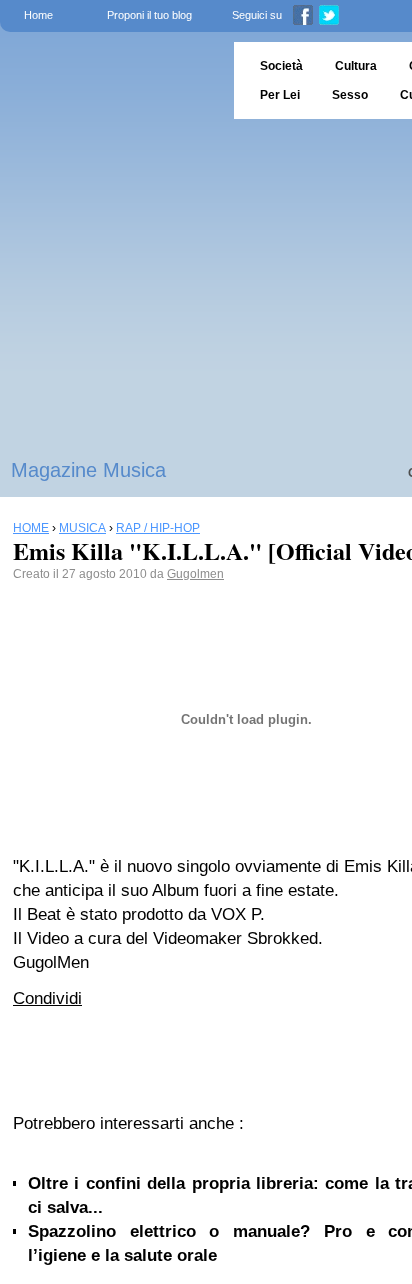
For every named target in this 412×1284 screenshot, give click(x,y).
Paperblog (110, 80)
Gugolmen (195, 574)
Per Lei (280, 95)
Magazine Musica (88, 470)
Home (38, 15)
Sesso (350, 95)
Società (281, 66)
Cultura (356, 66)
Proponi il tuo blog (149, 15)
